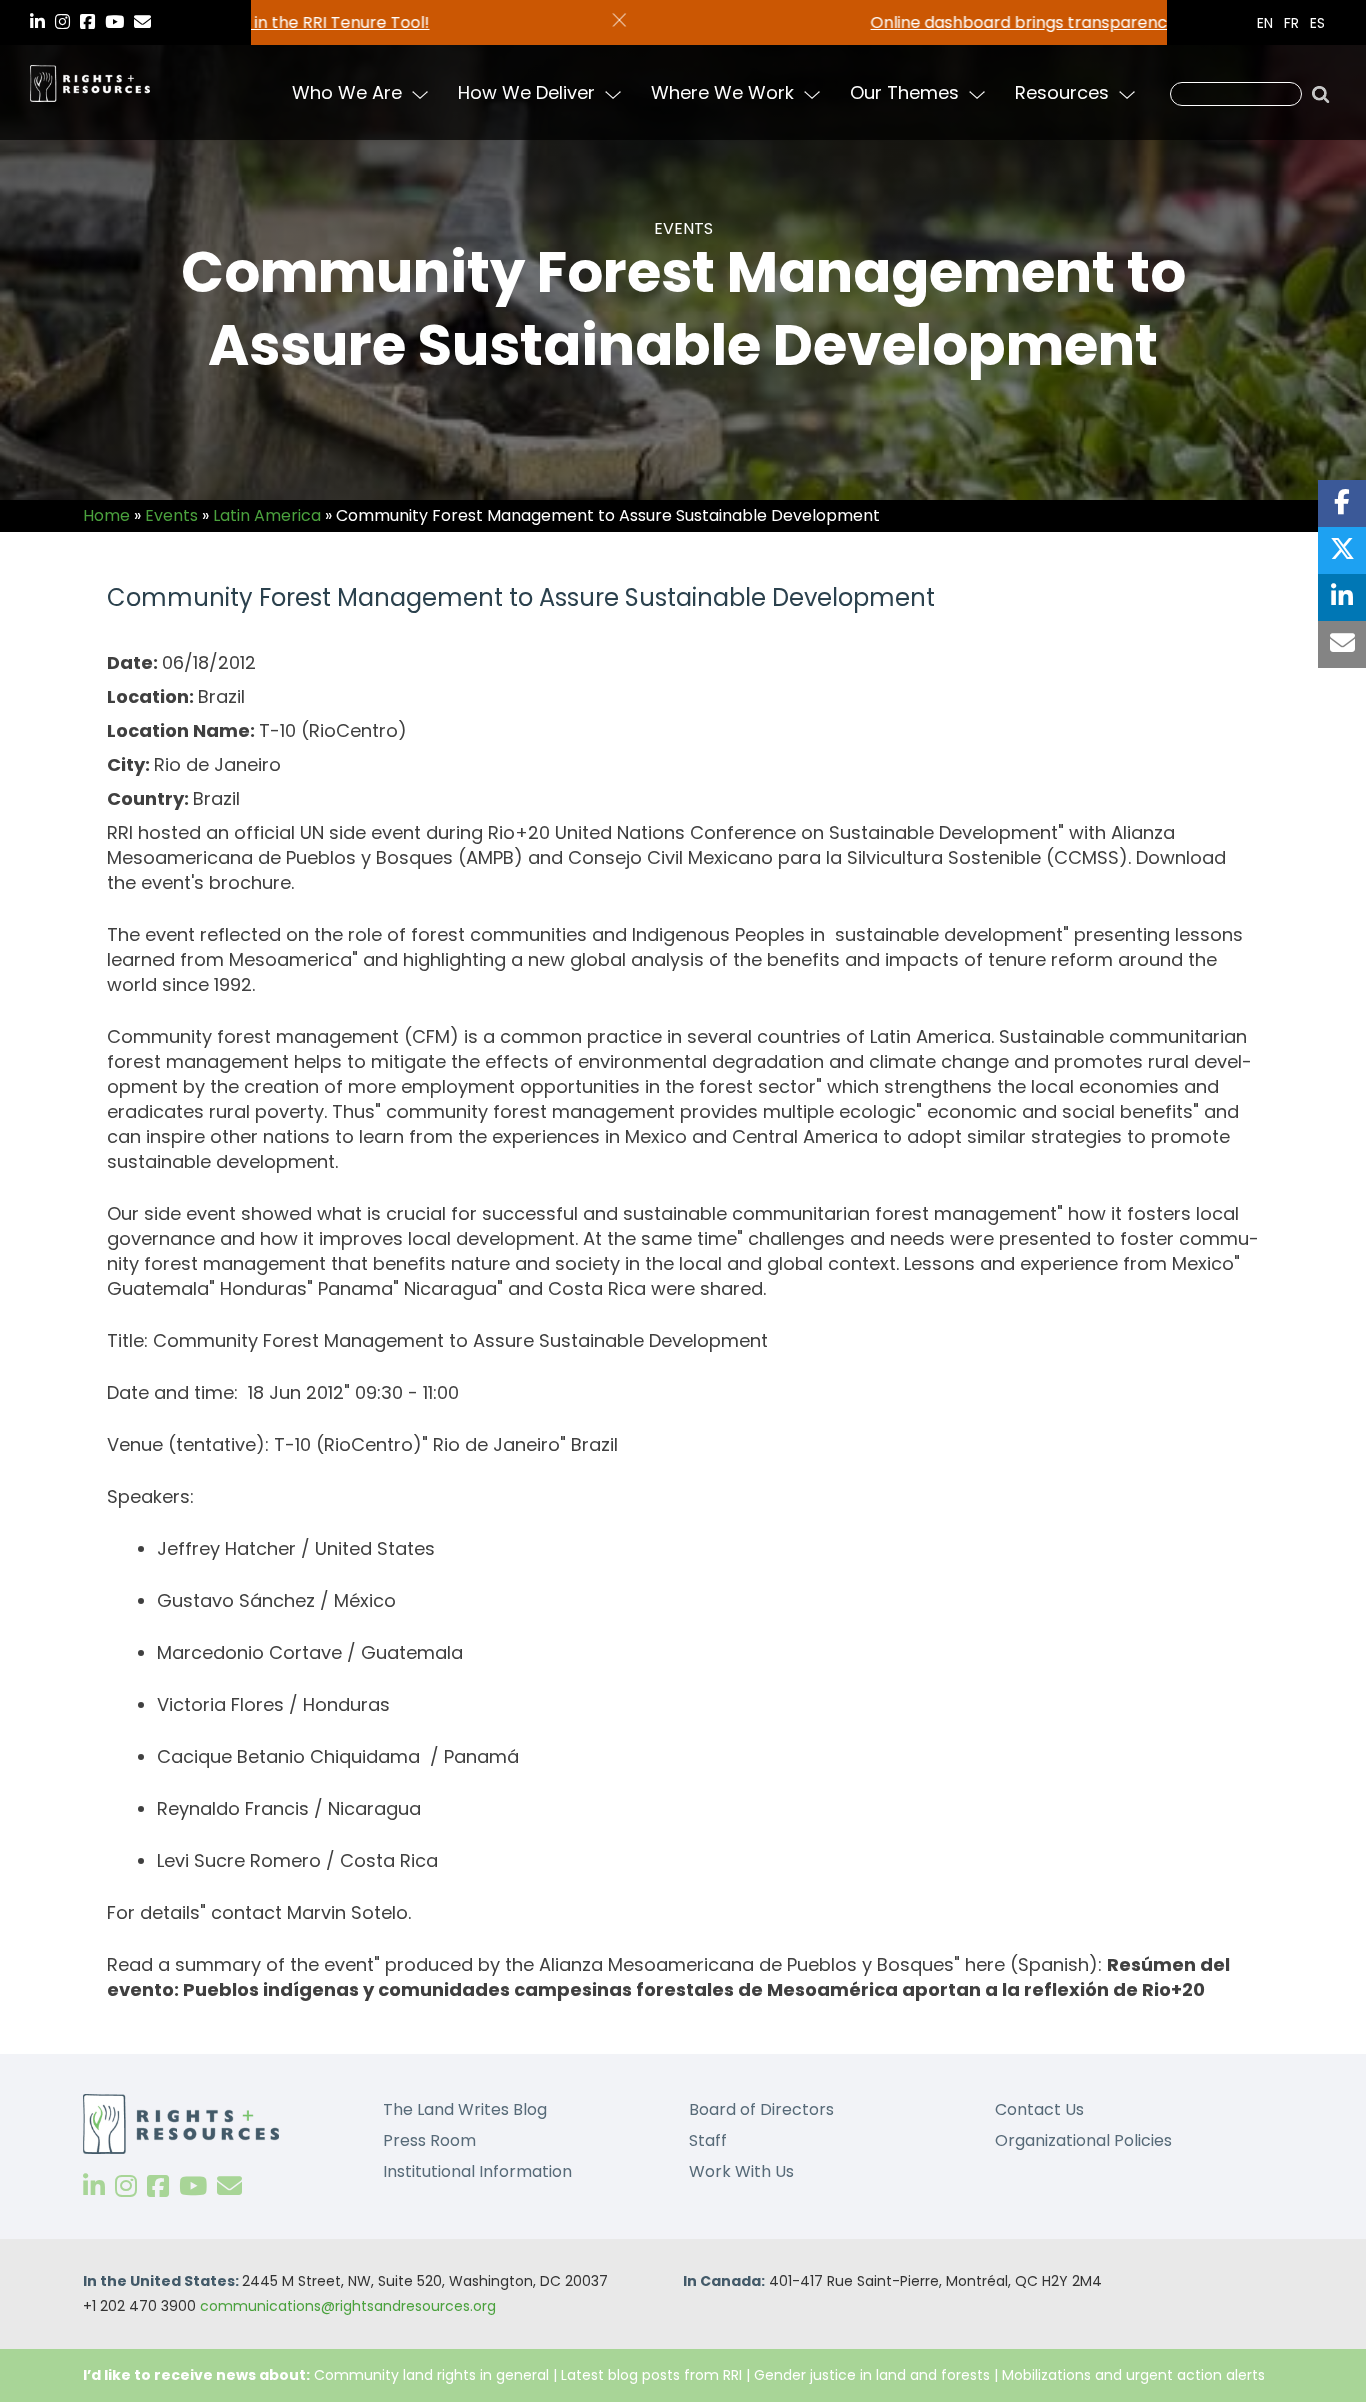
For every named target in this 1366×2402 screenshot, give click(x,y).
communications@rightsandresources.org (348, 2306)
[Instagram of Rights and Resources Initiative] (126, 2186)
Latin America (267, 515)
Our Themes (904, 92)
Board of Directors (761, 2109)
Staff (708, 2140)
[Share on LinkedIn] (1342, 597)
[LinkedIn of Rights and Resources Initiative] (94, 2186)
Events (171, 515)
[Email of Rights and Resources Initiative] (229, 2186)
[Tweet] (1342, 550)
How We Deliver (526, 92)
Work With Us (741, 2171)
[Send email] (1342, 644)
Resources (1062, 92)
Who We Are (347, 92)
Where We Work (722, 92)
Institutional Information (477, 2171)
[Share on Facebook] (1342, 503)
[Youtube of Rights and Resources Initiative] (193, 2186)
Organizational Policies (1083, 2140)
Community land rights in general (431, 2375)
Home (106, 515)
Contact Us (1039, 2109)
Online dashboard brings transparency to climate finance (709, 22)
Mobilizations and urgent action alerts (1133, 2375)
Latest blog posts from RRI (651, 2375)
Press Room (429, 2140)
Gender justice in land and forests (872, 2375)
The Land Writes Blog (465, 2109)
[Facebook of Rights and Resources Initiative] (158, 2186)
